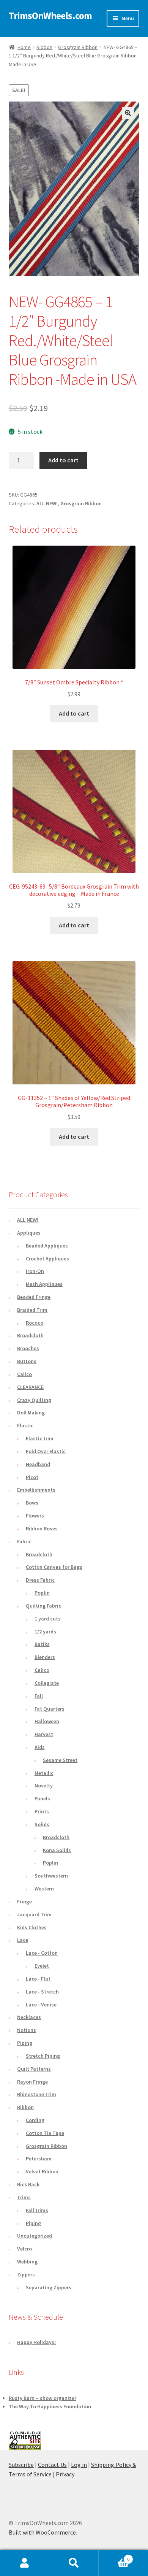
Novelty (44, 1786)
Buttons (27, 1361)
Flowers (35, 1516)
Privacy (65, 2474)
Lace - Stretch (42, 1992)
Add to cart (63, 460)
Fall (39, 1696)
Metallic (44, 1773)
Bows (32, 1503)
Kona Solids (57, 1850)
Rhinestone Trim (37, 2094)
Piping (25, 2043)
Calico (24, 1374)
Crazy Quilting (34, 1400)
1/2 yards (45, 1632)
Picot (32, 1477)
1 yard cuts (48, 1619)
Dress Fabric (40, 1580)
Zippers (26, 2274)
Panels (42, 1798)
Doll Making (31, 1413)
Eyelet (42, 1966)
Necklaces (29, 2017)
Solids (42, 1824)
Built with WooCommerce (42, 2532)
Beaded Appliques (47, 1246)
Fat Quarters (50, 1709)
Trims (24, 2197)
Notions (27, 2030)
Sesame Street (60, 1760)
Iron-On (35, 1271)
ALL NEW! (47, 503)
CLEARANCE (30, 1387)
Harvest (44, 1734)
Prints (42, 1811)
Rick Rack (28, 2184)
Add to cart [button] (74, 713)
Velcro (24, 2249)
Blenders (45, 1657)
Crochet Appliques (47, 1259)
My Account (25, 2563)
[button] (128, 113)
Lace (23, 1940)
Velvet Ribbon (42, 2171)
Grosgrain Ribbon (78, 47)
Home (24, 47)
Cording (35, 2120)
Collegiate (47, 1683)
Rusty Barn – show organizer (43, 2398)
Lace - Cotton (42, 1953)
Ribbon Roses (42, 1528)
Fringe (24, 1901)
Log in (79, 2465)
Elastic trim (40, 1438)
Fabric (24, 1541)
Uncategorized (35, 2236)
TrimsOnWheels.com (50, 16)
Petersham (39, 2159)
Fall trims (37, 2210)
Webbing (27, 2262)
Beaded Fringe (34, 1297)
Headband (38, 1464)
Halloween (47, 1721)
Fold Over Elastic (46, 1451)
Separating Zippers (49, 2287)
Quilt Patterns (34, 2069)
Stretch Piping (43, 2056)
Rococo (35, 1323)
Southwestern (51, 1876)
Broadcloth (30, 1335)
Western (44, 1889)
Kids (40, 1747)
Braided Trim (32, 1310)
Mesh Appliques (44, 1284)
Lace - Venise (41, 2005)
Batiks (42, 1644)
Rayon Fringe (32, 2082)
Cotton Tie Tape (45, 2133)
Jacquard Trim (34, 1914)
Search (74, 2563)
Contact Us (52, 2465)
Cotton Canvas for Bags (54, 1567)
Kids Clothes (32, 1927)
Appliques (29, 1233)
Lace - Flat (38, 1979)
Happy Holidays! (36, 2342)
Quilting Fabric (43, 1606)
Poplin (42, 1593)
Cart (114, 2556)
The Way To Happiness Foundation (50, 2406)
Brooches (28, 1348)
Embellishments (36, 1490)
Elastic (25, 1425)
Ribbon (44, 47)
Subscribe (21, 2465)
